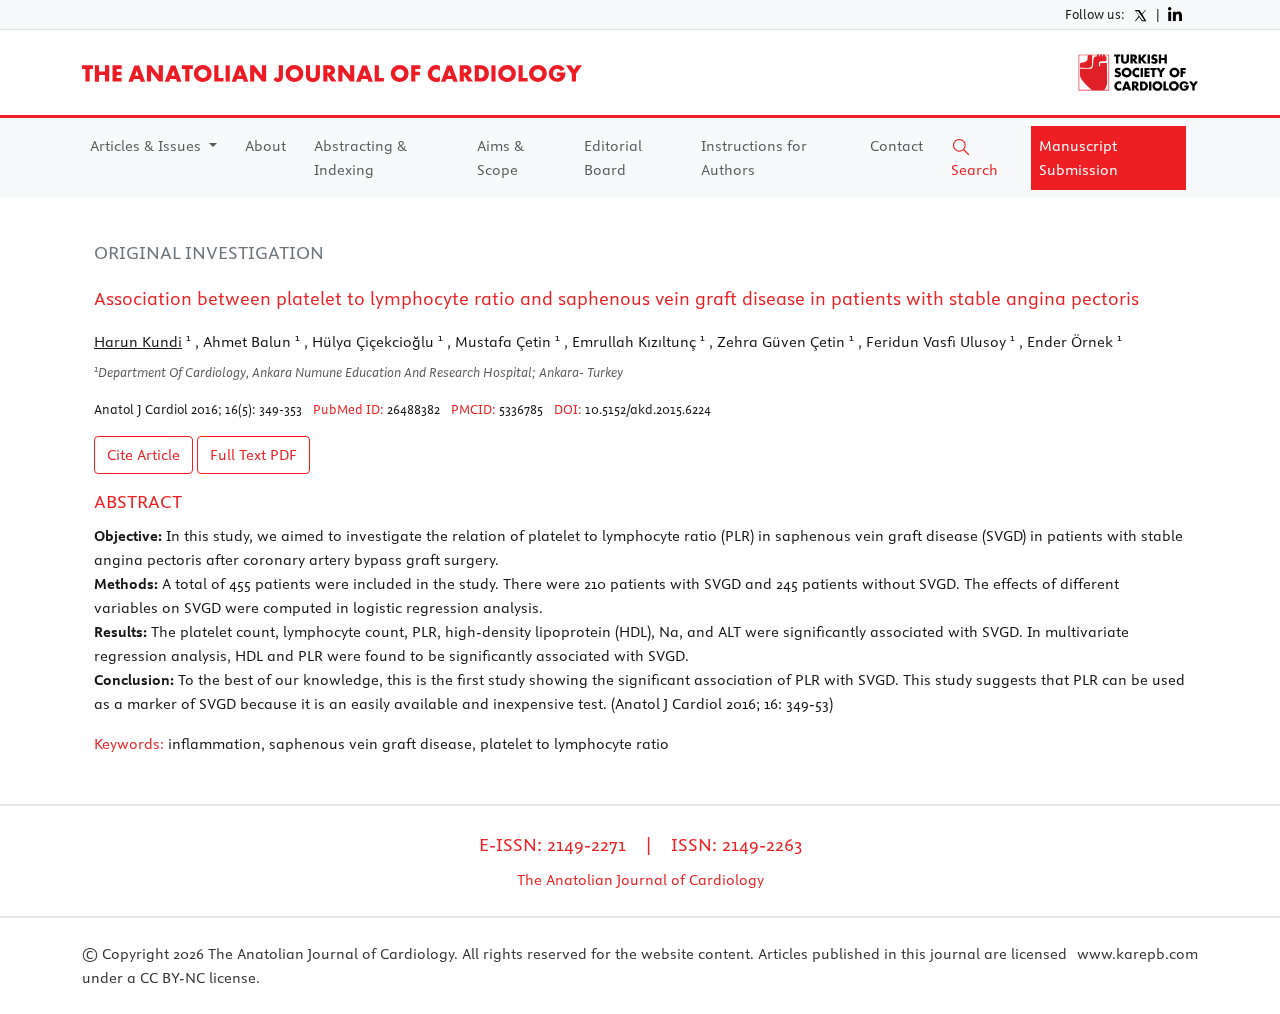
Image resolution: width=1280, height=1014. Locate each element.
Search (974, 170)
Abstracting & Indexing (360, 158)
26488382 (413, 409)
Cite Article (143, 455)
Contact (896, 146)
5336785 (521, 409)
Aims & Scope (500, 158)
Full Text (253, 455)
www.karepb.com (1137, 954)
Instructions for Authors (754, 158)
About (265, 146)
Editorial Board (613, 158)
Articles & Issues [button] (147, 146)
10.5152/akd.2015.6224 (648, 409)
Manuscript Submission (1078, 158)
